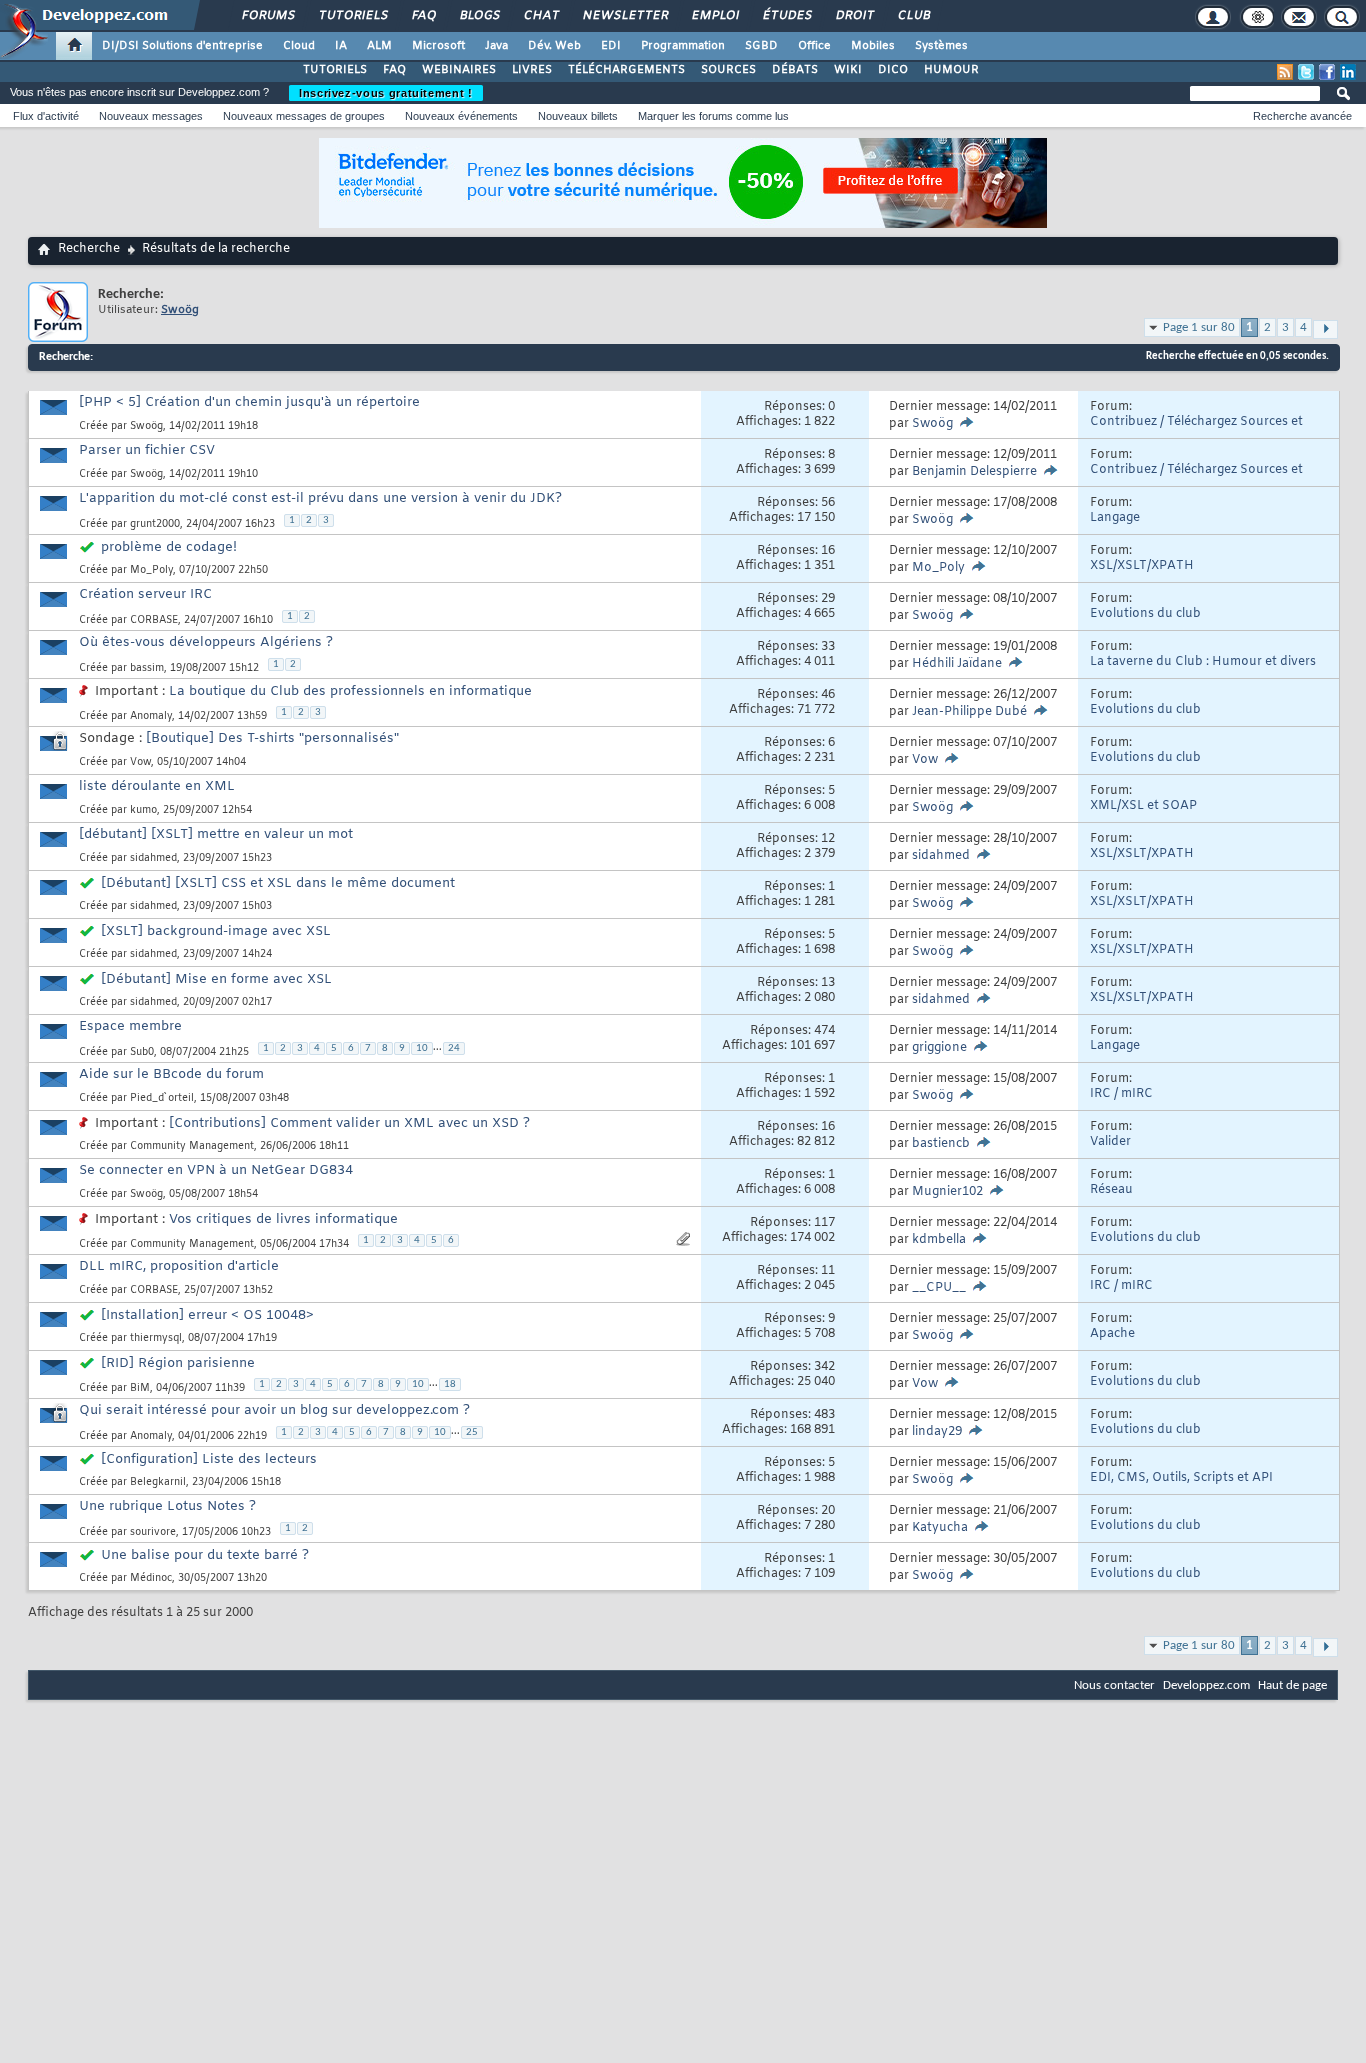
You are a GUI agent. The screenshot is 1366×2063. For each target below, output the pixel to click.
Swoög (146, 426)
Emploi (714, 16)
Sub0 (142, 1052)
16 (828, 551)
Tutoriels (352, 16)
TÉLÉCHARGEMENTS (626, 70)
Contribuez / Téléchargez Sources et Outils (1196, 429)
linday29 (937, 1432)
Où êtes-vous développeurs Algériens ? (206, 642)
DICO (893, 70)
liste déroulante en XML (157, 786)
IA (341, 46)
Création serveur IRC (145, 594)
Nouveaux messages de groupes (304, 116)
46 (828, 695)
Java (496, 46)
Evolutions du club (1145, 614)
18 (450, 1384)
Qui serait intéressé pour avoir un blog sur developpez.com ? (274, 1410)
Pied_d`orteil (162, 1098)
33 (828, 647)
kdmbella (939, 1240)
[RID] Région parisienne (178, 1363)
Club (913, 16)
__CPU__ (939, 1288)
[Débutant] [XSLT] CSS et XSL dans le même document (278, 883)
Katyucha (940, 1528)
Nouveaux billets (578, 116)
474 (824, 1031)
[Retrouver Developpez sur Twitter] (1306, 72)
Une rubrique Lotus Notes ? (167, 1506)
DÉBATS (795, 70)
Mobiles (873, 46)
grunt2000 (155, 524)
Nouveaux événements (461, 116)
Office (814, 46)
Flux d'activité (46, 116)
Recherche (89, 249)
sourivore (153, 1532)
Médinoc (151, 1578)
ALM (379, 46)
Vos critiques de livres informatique (283, 1219)
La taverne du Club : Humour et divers (1203, 662)
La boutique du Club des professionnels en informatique (350, 691)
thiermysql (156, 1338)
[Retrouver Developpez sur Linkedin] (1348, 72)
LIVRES (532, 70)
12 (828, 839)
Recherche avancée (1302, 116)
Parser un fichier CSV (147, 450)
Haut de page (1292, 1685)
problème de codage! (169, 547)
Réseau (1111, 1190)
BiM (140, 1388)
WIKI (848, 70)
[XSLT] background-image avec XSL (216, 931)
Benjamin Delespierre (974, 472)
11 (828, 1271)
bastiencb (941, 1144)
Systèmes (941, 46)
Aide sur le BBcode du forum (171, 1074)
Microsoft (438, 46)
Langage (1115, 518)
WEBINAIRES (459, 70)
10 (422, 1048)
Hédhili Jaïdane (957, 664)
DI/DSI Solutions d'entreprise (182, 46)
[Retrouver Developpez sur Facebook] (1327, 72)
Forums (267, 16)
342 (824, 1367)
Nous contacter (1114, 1685)
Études (786, 16)
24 (454, 1048)
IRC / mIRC (1121, 1094)
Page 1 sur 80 (1199, 327)
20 (828, 1511)
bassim (147, 668)
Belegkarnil (158, 1482)
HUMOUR (951, 70)
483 (824, 1415)
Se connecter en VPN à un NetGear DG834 (216, 1170)
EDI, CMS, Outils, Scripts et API (1181, 1478)
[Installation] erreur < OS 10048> (207, 1315)
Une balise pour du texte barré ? (205, 1555)
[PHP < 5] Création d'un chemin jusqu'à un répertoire (249, 402)
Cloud (299, 46)
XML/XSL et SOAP (1143, 806)
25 (472, 1432)
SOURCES (728, 70)
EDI (611, 46)
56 (828, 503)
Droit (854, 16)
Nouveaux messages (151, 116)
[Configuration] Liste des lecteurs (209, 1459)
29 (828, 599)
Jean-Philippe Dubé (969, 712)
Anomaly (151, 716)
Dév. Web (554, 46)
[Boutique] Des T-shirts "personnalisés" (272, 738)
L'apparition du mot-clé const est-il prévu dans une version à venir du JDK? (320, 498)
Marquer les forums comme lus (713, 116)
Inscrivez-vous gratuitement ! (386, 93)
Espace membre (130, 1026)
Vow (140, 762)
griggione (939, 1048)
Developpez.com (1206, 1685)
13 (828, 983)
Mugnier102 (947, 1192)
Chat (540, 16)
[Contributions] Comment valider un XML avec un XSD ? (349, 1123)
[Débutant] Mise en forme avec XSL (216, 979)
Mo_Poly (151, 570)
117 (824, 1223)
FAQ (423, 16)
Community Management (192, 1146)
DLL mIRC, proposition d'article (179, 1266)
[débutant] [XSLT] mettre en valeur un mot (216, 834)
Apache (1112, 1334)
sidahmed (153, 858)
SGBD (761, 46)
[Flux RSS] (1285, 72)
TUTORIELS (335, 70)
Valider (1110, 1142)
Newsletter (624, 16)
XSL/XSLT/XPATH (1142, 566)
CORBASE (154, 620)
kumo (143, 810)
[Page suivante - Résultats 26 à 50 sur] (1325, 329)
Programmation (683, 46)
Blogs (479, 16)
